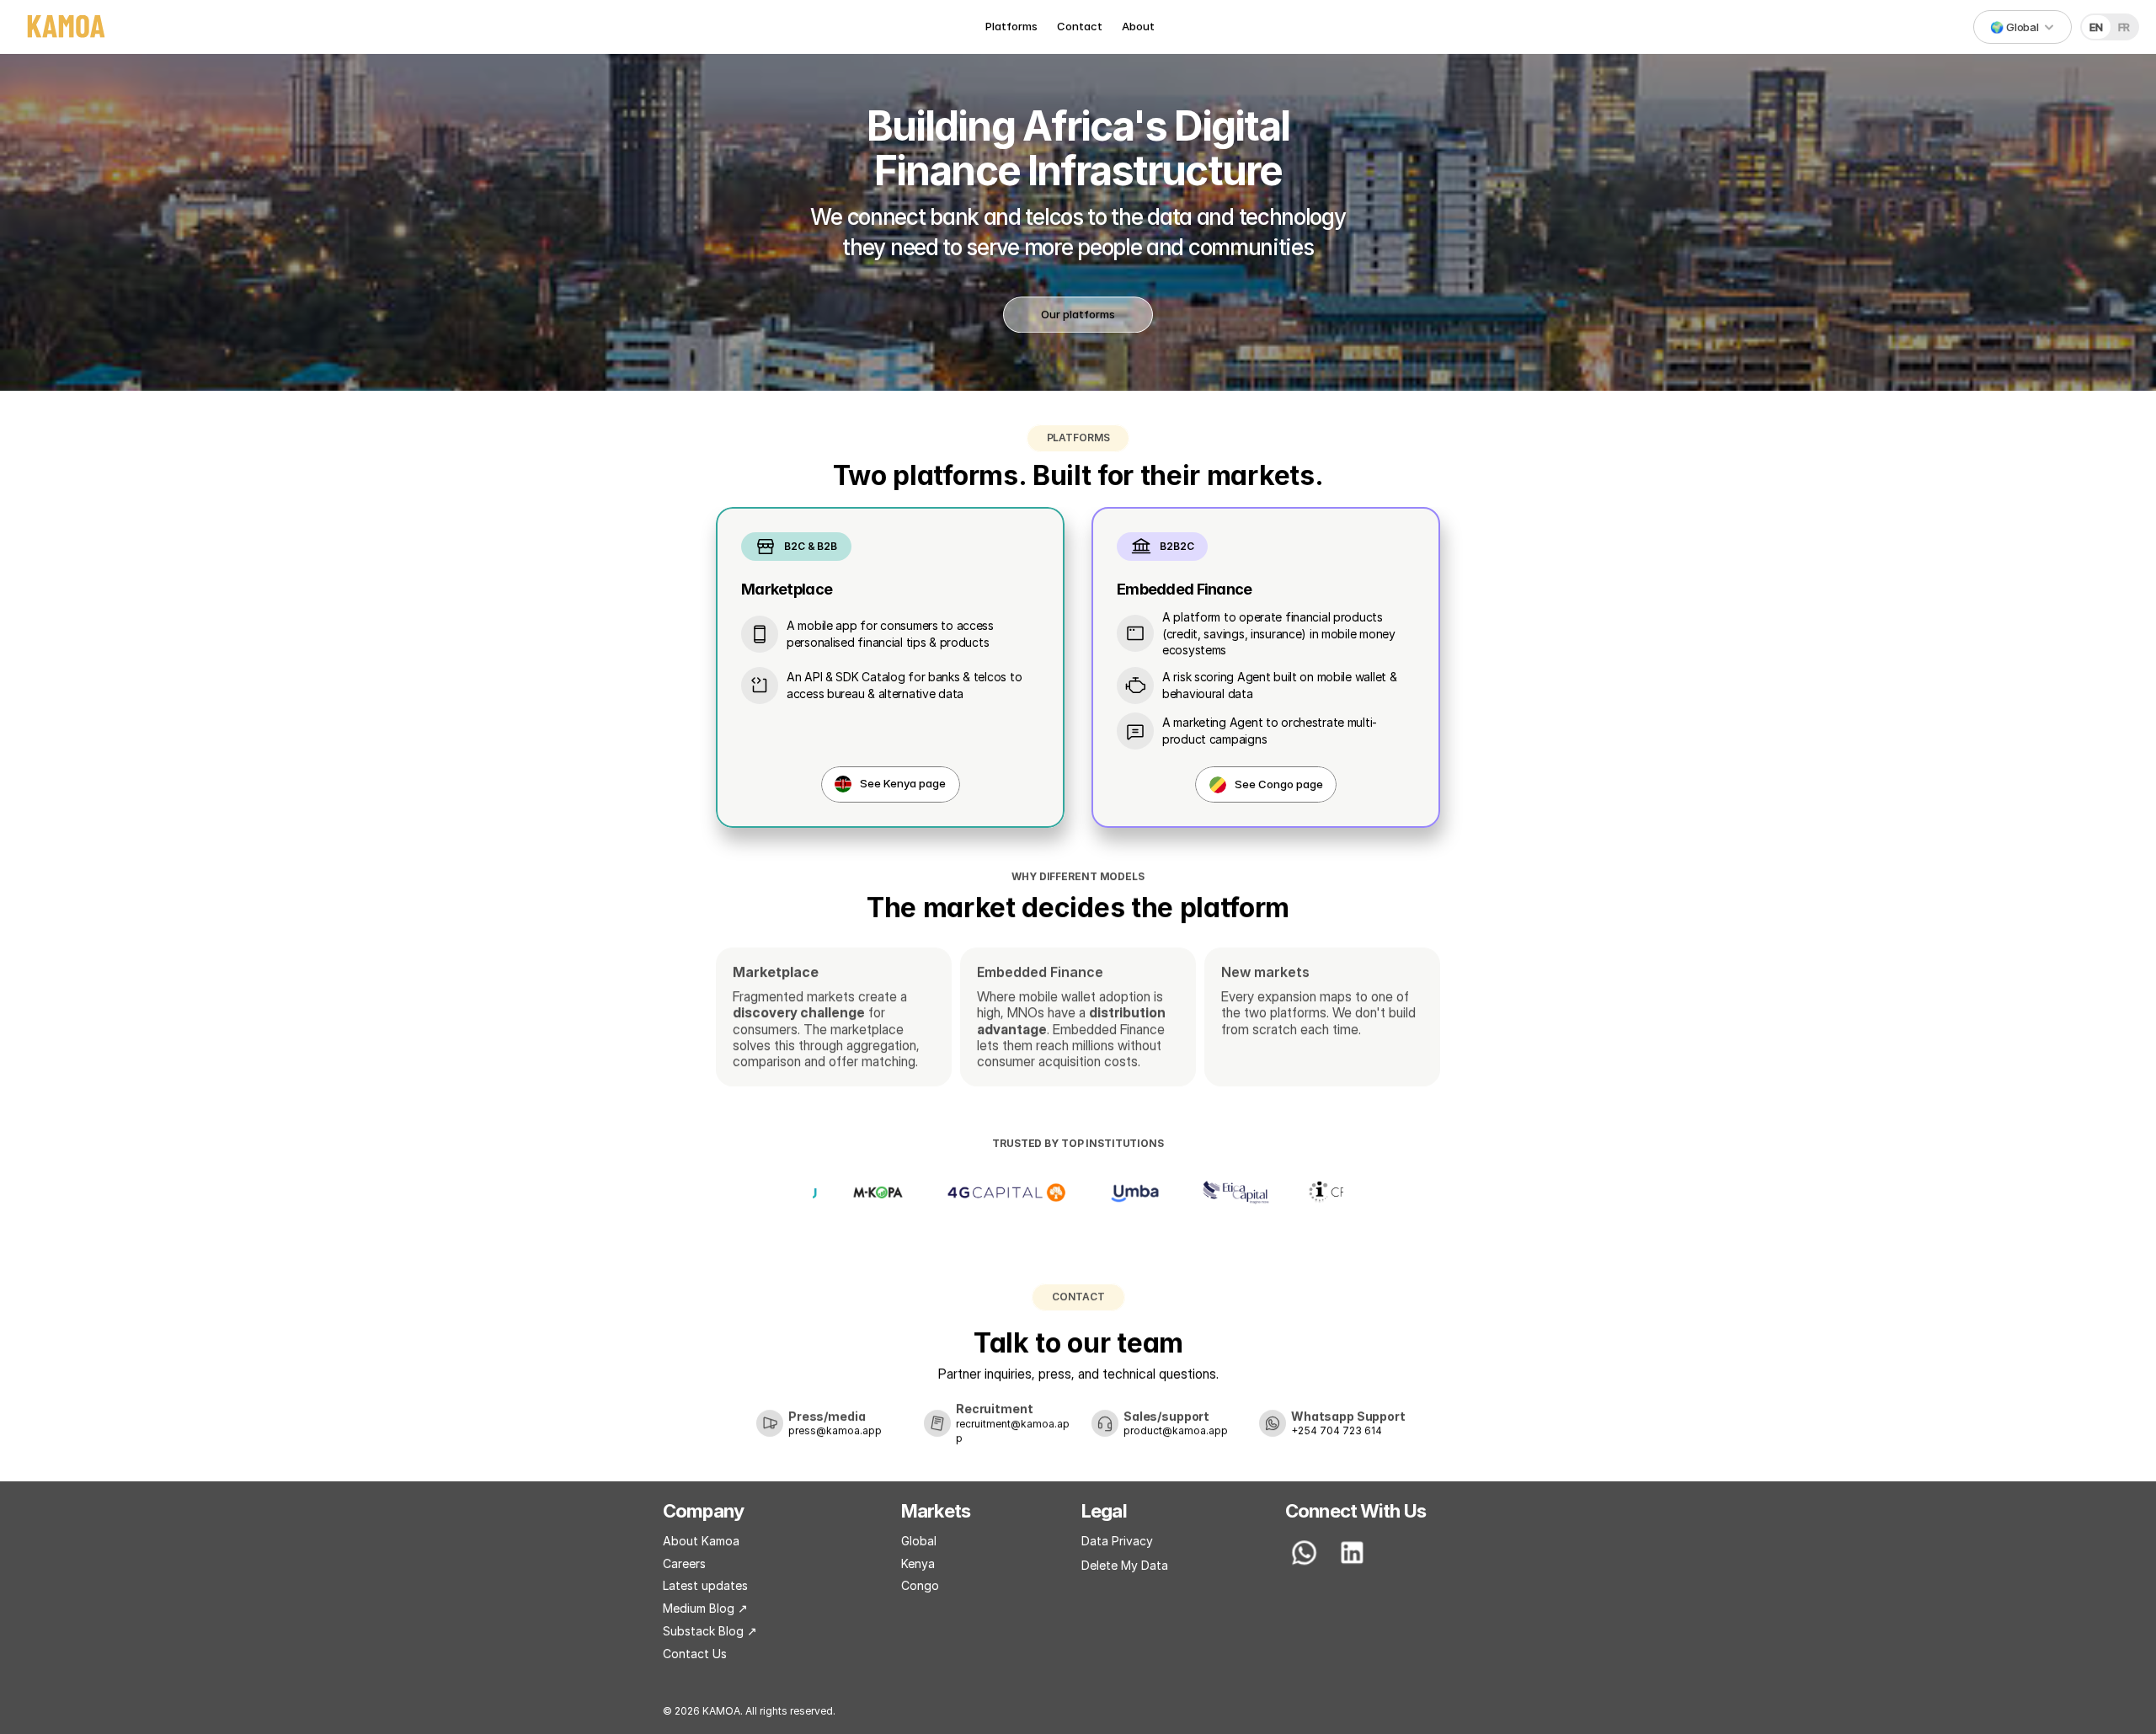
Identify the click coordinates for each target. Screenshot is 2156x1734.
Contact (1080, 26)
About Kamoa (701, 1541)
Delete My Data (1125, 1565)
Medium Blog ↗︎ (705, 1608)
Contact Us (695, 1654)
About (1138, 26)
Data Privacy (1117, 1541)
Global (919, 1541)
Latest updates (705, 1585)
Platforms (1011, 26)
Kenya (918, 1563)
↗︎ (752, 1631)
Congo (920, 1585)
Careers (684, 1563)
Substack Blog (705, 1631)
